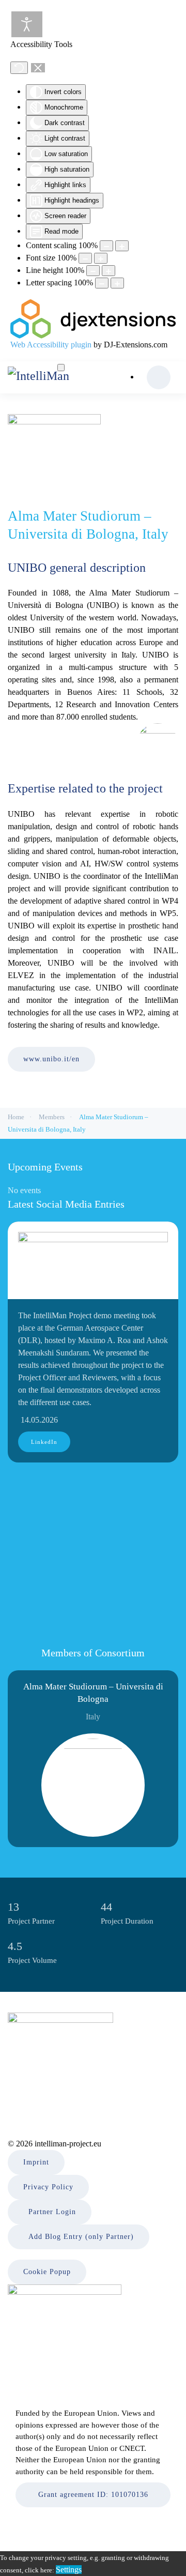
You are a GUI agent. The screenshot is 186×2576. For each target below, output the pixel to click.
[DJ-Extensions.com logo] (93, 318)
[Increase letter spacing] (117, 283)
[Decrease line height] (93, 271)
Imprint (36, 2162)
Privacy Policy (48, 2187)
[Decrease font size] (85, 258)
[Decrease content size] (106, 246)
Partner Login (52, 2212)
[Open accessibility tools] (27, 24)
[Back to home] (54, 378)
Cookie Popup (47, 2272)
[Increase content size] (122, 246)
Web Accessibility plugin (51, 345)
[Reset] (19, 68)
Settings (69, 2570)
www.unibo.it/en (51, 1059)
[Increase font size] (101, 258)
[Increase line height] (109, 271)
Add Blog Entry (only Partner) (81, 2237)
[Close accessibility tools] (38, 68)
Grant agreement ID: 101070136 (93, 2495)
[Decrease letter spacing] (102, 283)
